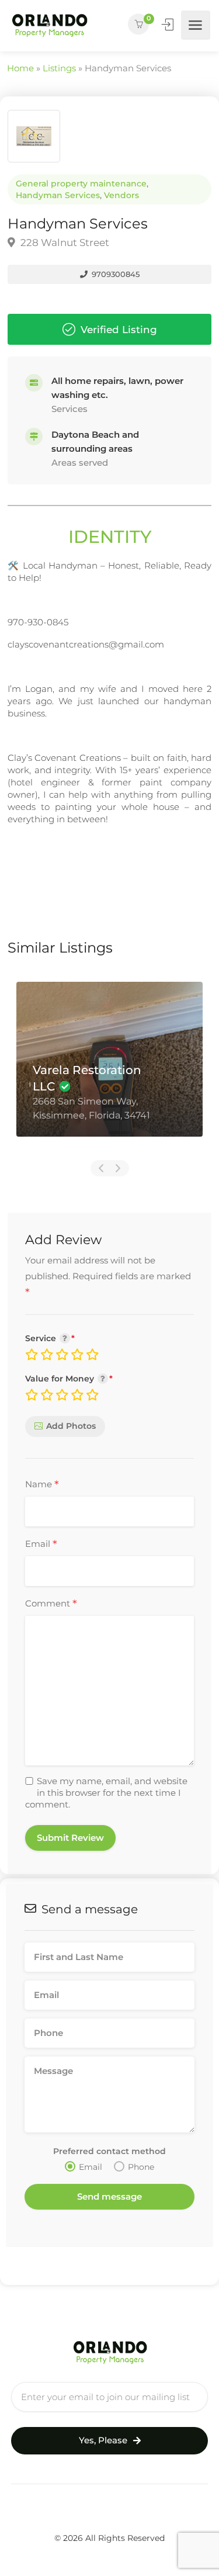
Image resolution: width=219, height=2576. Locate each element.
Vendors (121, 195)
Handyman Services (58, 195)
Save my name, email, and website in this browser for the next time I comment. (106, 1793)
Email (41, 1545)
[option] (109, 1068)
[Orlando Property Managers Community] (49, 25)
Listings (59, 68)
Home (20, 68)
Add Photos (71, 1426)
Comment (51, 1604)
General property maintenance (81, 183)
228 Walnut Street (64, 243)
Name (42, 1485)
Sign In (169, 25)
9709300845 (114, 274)
